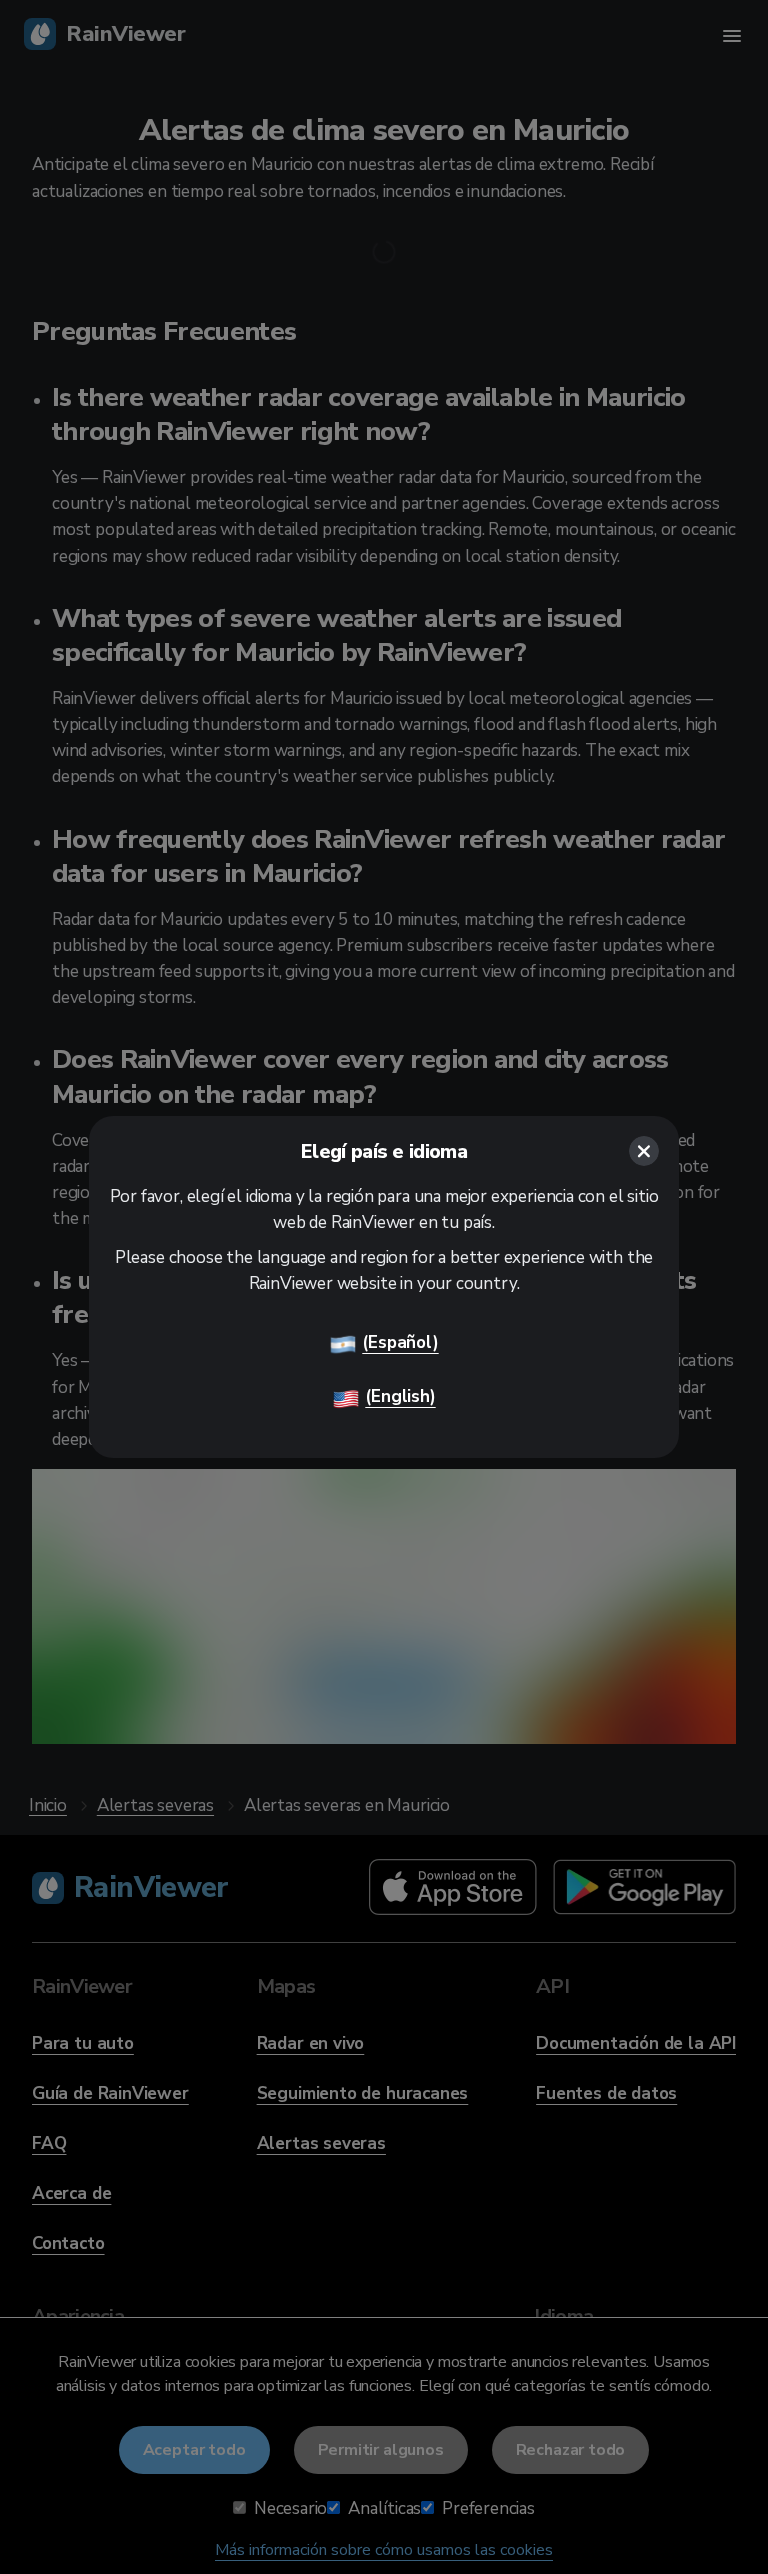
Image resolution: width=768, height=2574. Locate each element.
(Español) (400, 1342)
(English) (400, 1396)
